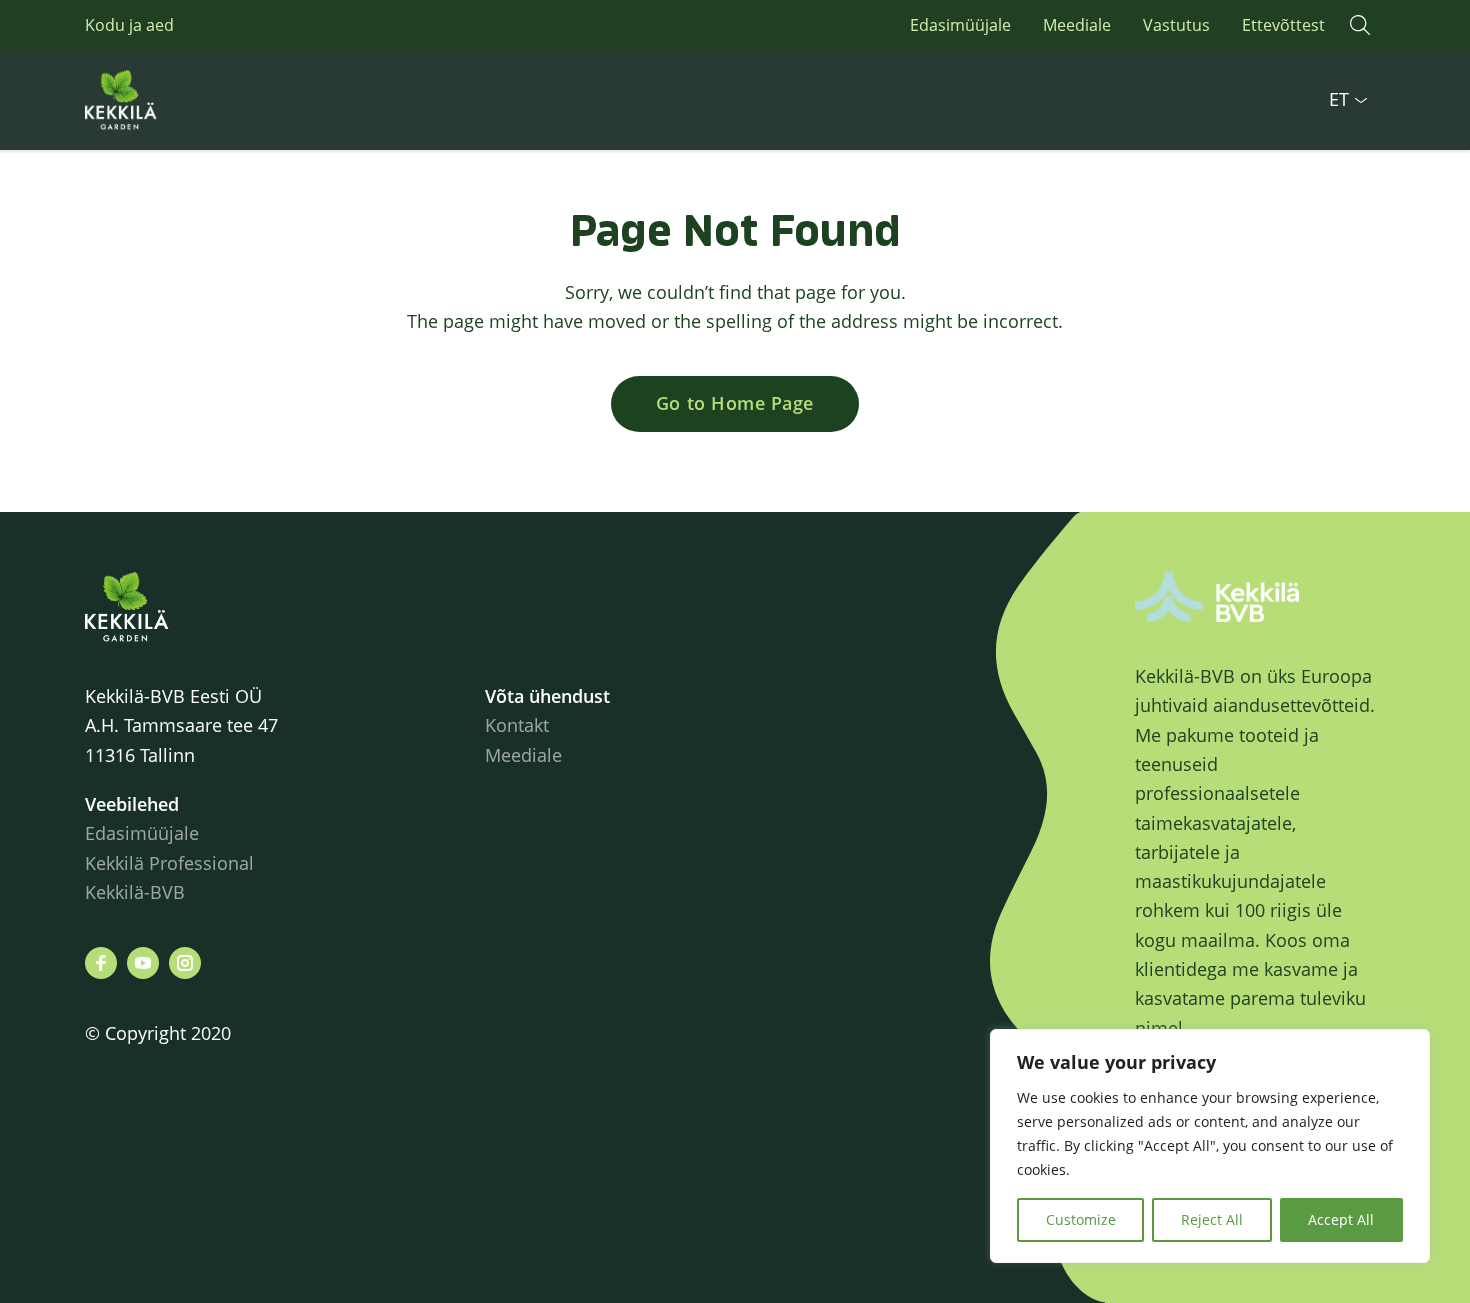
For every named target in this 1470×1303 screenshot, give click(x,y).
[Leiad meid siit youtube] (143, 963)
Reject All (1212, 1219)
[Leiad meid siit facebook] (101, 963)
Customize (1081, 1219)
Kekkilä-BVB (135, 892)
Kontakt (517, 725)
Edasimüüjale (960, 25)
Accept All (1341, 1219)
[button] (1360, 25)
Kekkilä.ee (165, 100)
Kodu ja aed (129, 25)
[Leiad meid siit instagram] (185, 963)
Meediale (1077, 25)
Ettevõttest (1283, 25)
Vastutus (1176, 25)
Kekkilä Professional (172, 863)
